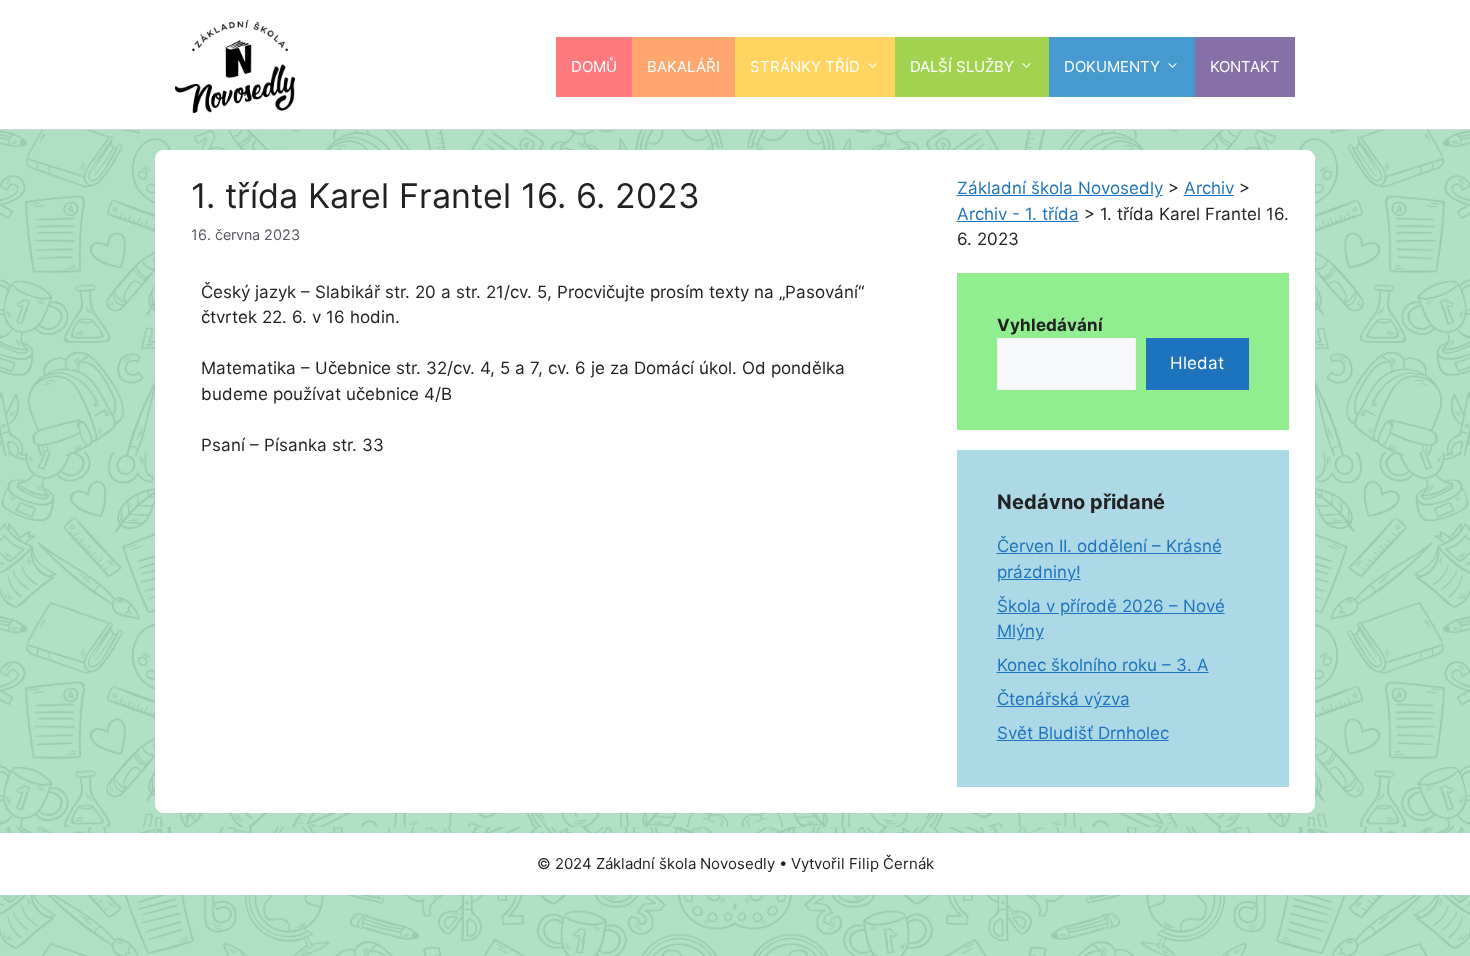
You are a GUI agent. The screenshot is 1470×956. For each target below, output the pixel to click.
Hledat (1197, 363)
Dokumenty (1112, 66)
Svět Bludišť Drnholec (1083, 733)
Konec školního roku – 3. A (1103, 665)
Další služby (962, 66)
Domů (594, 66)
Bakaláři (683, 66)
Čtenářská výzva (1063, 699)
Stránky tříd (805, 66)
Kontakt (1245, 66)
